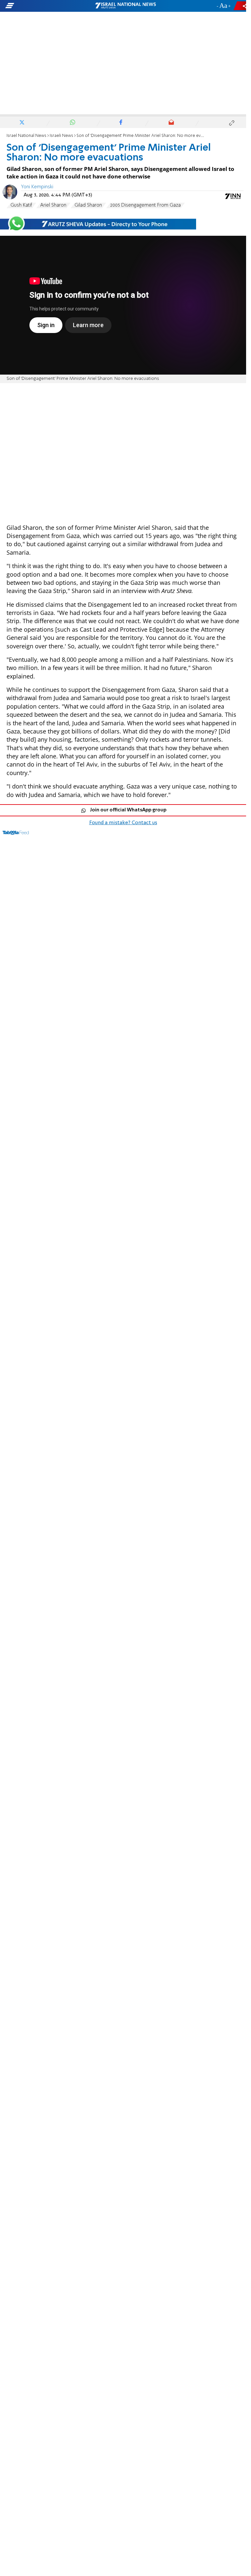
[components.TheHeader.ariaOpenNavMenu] (40, 6)
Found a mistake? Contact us (123, 823)
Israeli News (61, 136)
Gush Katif (21, 205)
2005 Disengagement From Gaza (145, 205)
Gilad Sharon (88, 205)
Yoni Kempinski (37, 187)
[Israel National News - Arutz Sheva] (125, 6)
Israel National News (26, 136)
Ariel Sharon (53, 205)
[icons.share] (241, 6)
